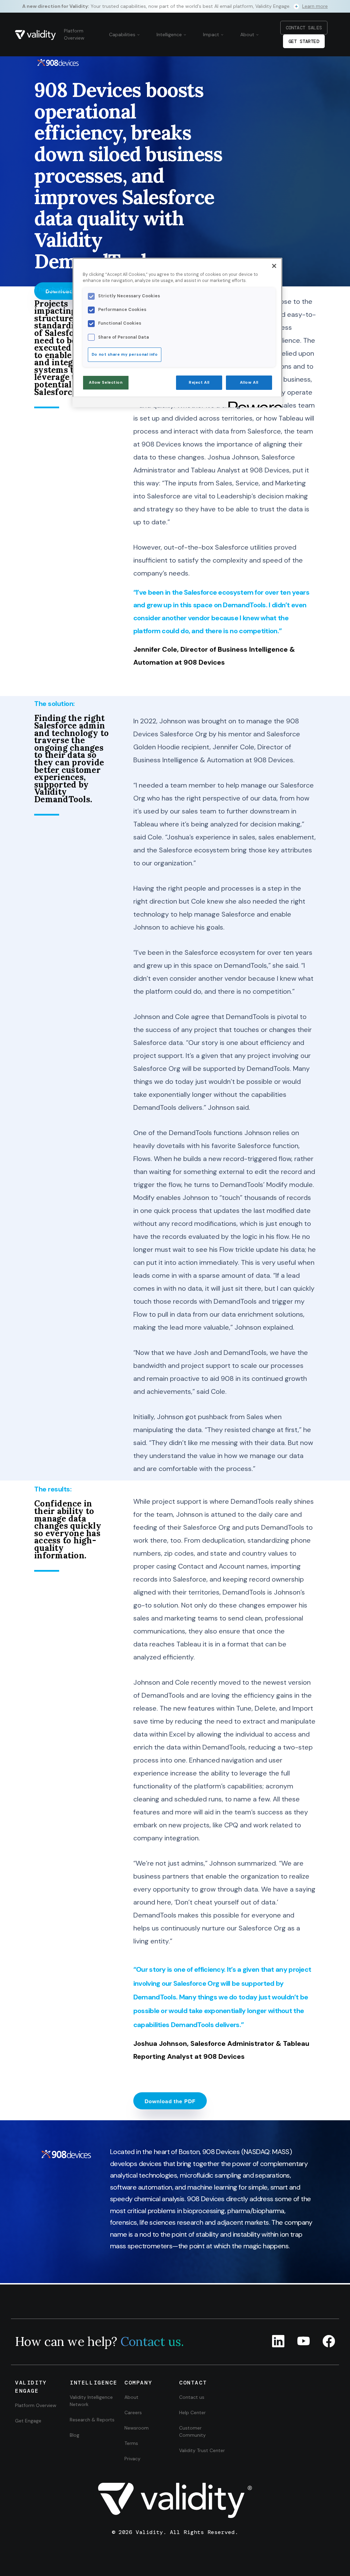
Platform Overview (74, 34)
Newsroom (137, 2428)
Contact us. (152, 2341)
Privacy (132, 2459)
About (248, 34)
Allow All (249, 383)
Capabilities (123, 34)
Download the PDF (170, 2101)
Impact (212, 34)
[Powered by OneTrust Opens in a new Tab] (253, 403)
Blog (75, 2435)
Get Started (304, 41)
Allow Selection (106, 383)
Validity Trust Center (202, 2450)
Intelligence (170, 34)
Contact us (192, 2397)
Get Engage (28, 2421)
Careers (133, 2412)
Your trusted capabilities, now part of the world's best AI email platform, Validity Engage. (175, 6)
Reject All (199, 383)
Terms (131, 2443)
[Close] (274, 266)
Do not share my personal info (125, 355)
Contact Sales (304, 28)
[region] (177, 332)
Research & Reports (92, 2420)
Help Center (192, 2412)
